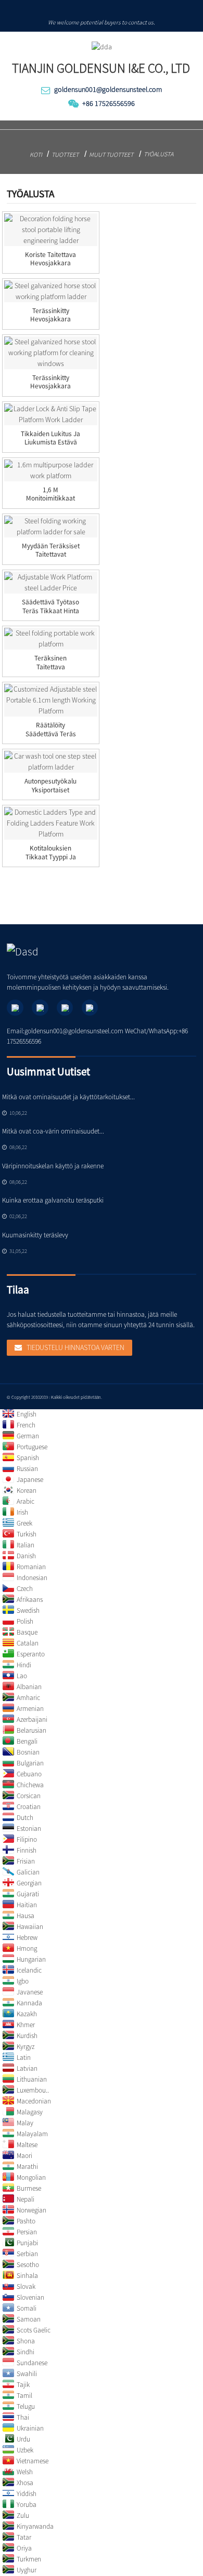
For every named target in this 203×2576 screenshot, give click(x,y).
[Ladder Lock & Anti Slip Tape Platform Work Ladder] (50, 414)
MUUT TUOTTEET (111, 154)
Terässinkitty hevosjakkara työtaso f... (50, 387)
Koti (36, 154)
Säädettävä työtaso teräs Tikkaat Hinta (50, 607)
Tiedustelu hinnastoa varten (75, 1347)
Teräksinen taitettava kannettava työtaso (51, 667)
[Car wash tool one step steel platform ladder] (50, 762)
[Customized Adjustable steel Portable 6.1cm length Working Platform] (50, 700)
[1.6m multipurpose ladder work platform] (50, 470)
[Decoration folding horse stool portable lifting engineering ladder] (50, 230)
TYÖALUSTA (158, 154)
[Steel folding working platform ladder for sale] (50, 527)
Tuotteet (65, 154)
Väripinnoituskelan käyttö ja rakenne (53, 1166)
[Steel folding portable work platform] (50, 639)
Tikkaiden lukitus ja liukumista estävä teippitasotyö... (50, 443)
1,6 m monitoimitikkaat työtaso (50, 499)
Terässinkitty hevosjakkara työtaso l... (50, 320)
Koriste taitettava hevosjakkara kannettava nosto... (50, 264)
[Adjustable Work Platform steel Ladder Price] (50, 583)
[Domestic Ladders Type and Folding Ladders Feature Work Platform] (50, 823)
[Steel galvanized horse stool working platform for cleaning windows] (50, 353)
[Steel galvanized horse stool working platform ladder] (50, 291)
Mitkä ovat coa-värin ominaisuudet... (53, 1131)
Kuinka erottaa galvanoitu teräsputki (53, 1200)
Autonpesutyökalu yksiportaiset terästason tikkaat (51, 790)
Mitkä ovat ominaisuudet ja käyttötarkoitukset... (68, 1097)
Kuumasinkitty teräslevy (35, 1235)
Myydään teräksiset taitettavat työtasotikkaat (51, 555)
